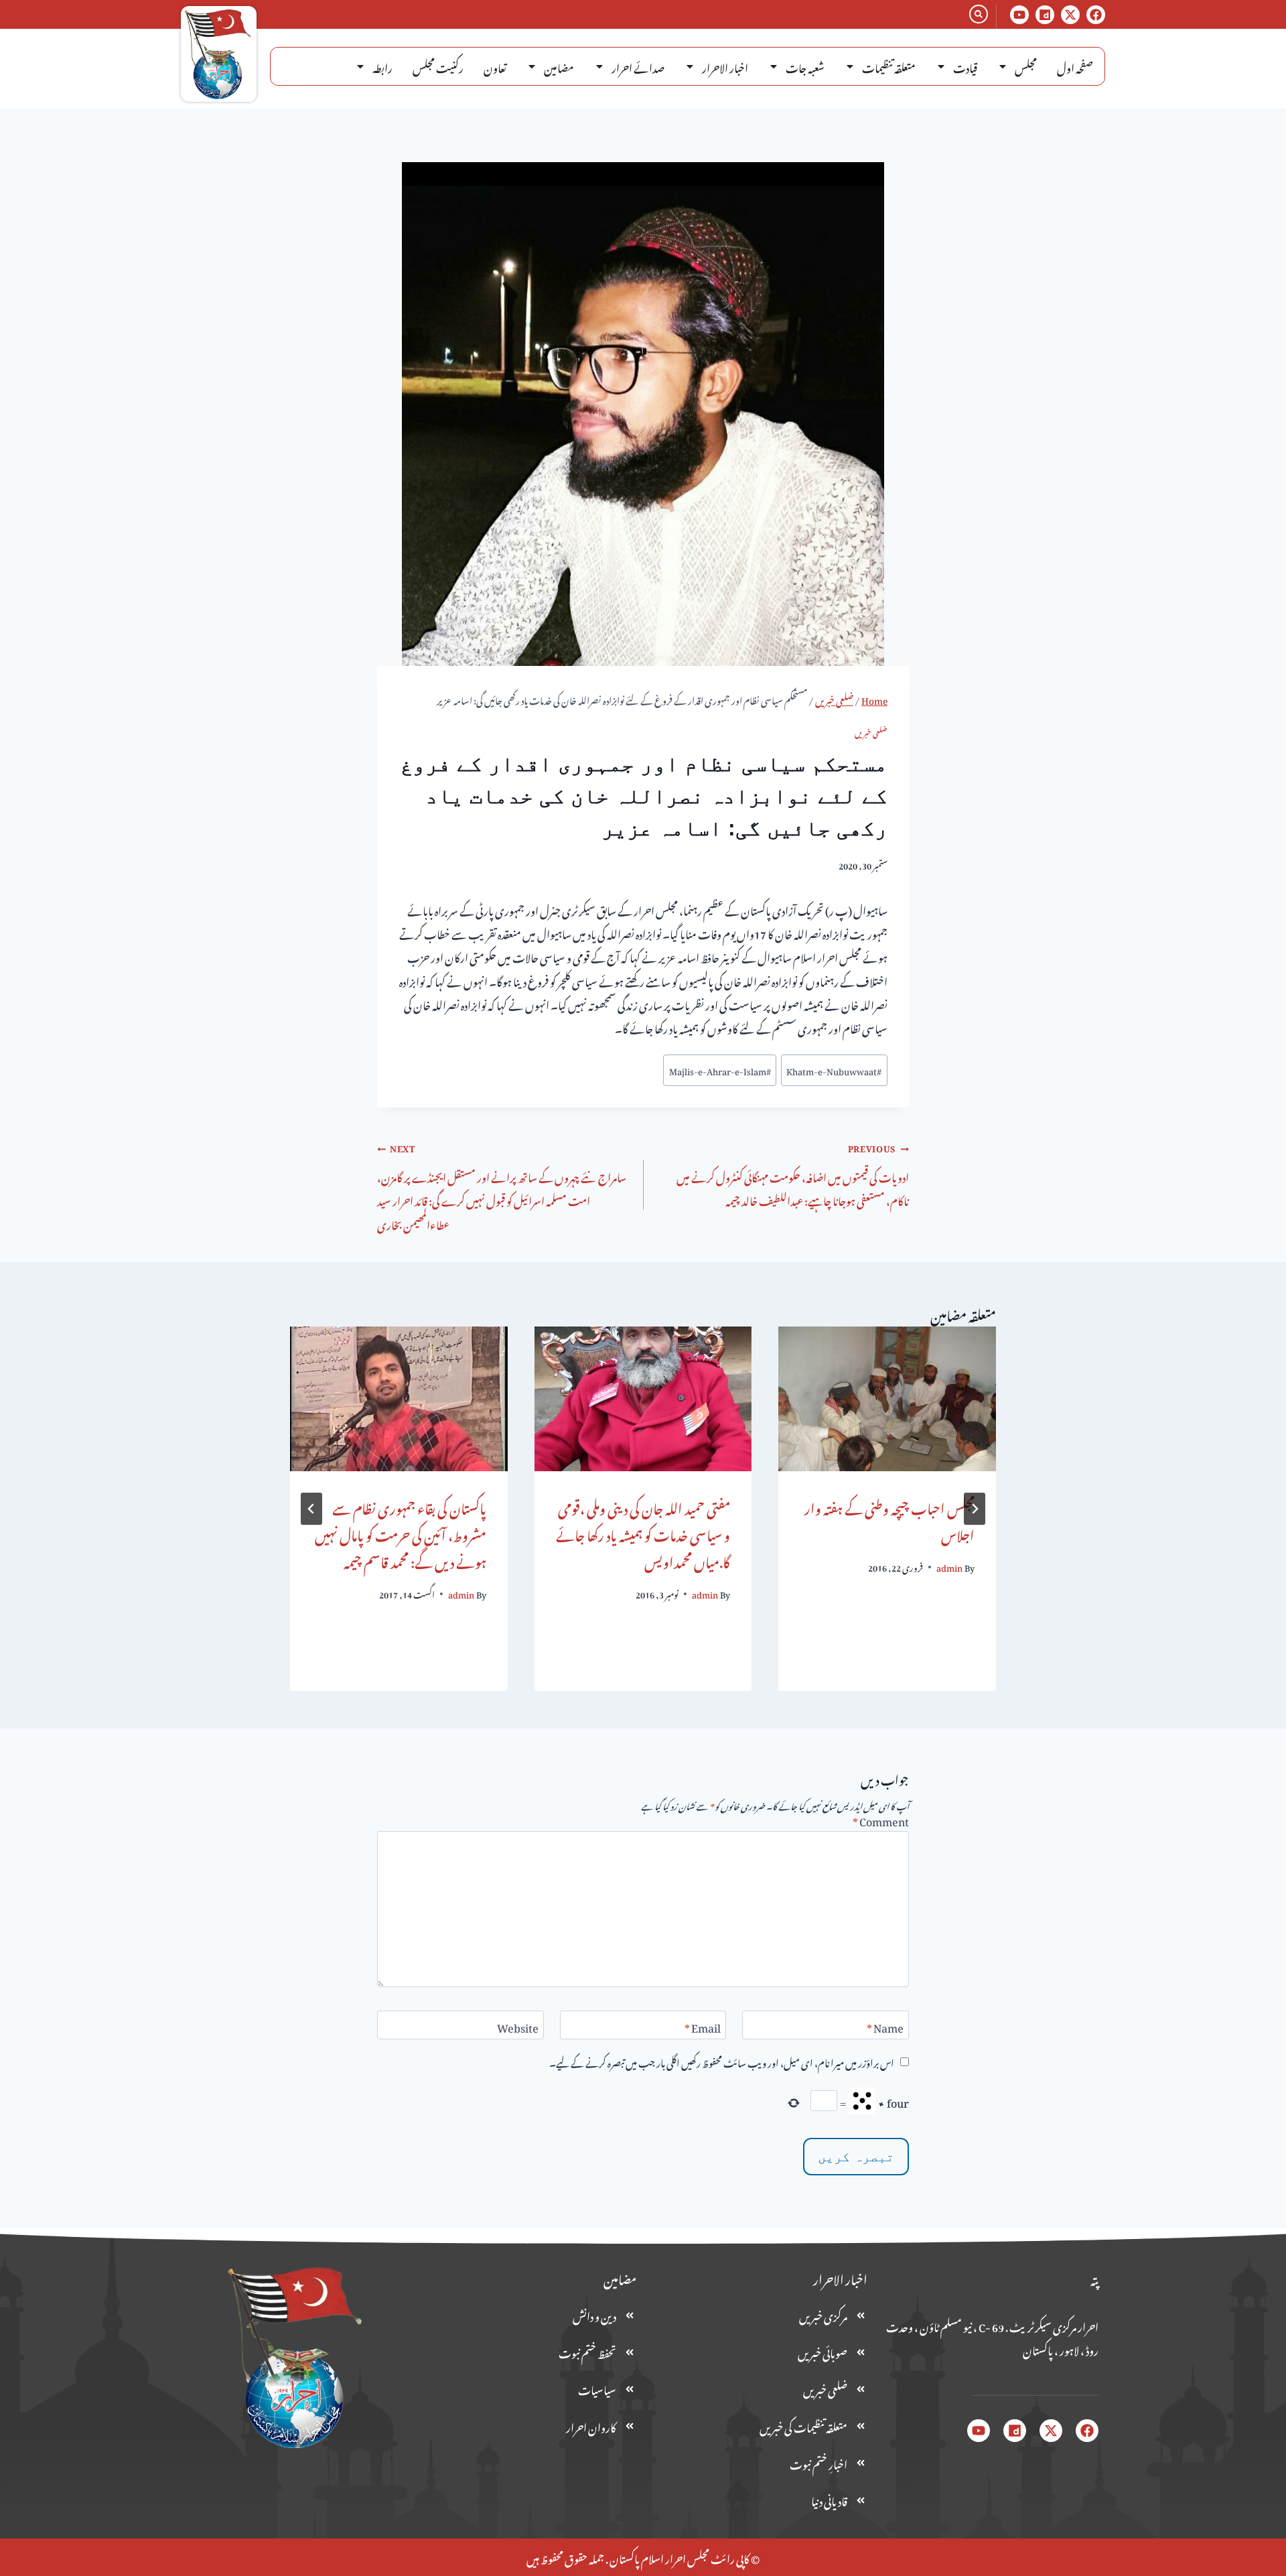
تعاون (495, 66)
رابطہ (382, 66)
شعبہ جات (805, 66)
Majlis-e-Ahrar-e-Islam (720, 1070)
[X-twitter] (1070, 15)
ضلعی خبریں (871, 732)
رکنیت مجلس (438, 66)
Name (885, 2028)
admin (949, 1566)
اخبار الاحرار (725, 66)
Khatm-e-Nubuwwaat (834, 1070)
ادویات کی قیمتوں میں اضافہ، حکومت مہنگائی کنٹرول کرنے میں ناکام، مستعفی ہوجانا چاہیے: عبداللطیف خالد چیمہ (793, 1174)
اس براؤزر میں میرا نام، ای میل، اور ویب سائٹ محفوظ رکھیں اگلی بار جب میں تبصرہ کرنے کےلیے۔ (722, 2062)
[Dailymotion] (1045, 15)
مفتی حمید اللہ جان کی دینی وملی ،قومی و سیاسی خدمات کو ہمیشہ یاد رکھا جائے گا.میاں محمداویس (643, 1533)
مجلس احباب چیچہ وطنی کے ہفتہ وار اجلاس (889, 1519)
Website (518, 2028)
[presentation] (887, 1399)
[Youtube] (1019, 15)
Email (703, 2028)
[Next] (311, 1509)
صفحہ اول (1075, 66)
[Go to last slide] (975, 1509)
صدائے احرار (638, 66)
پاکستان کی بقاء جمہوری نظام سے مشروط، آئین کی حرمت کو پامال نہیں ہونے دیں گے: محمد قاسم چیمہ (401, 1533)
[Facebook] (1096, 15)
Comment (881, 1822)
